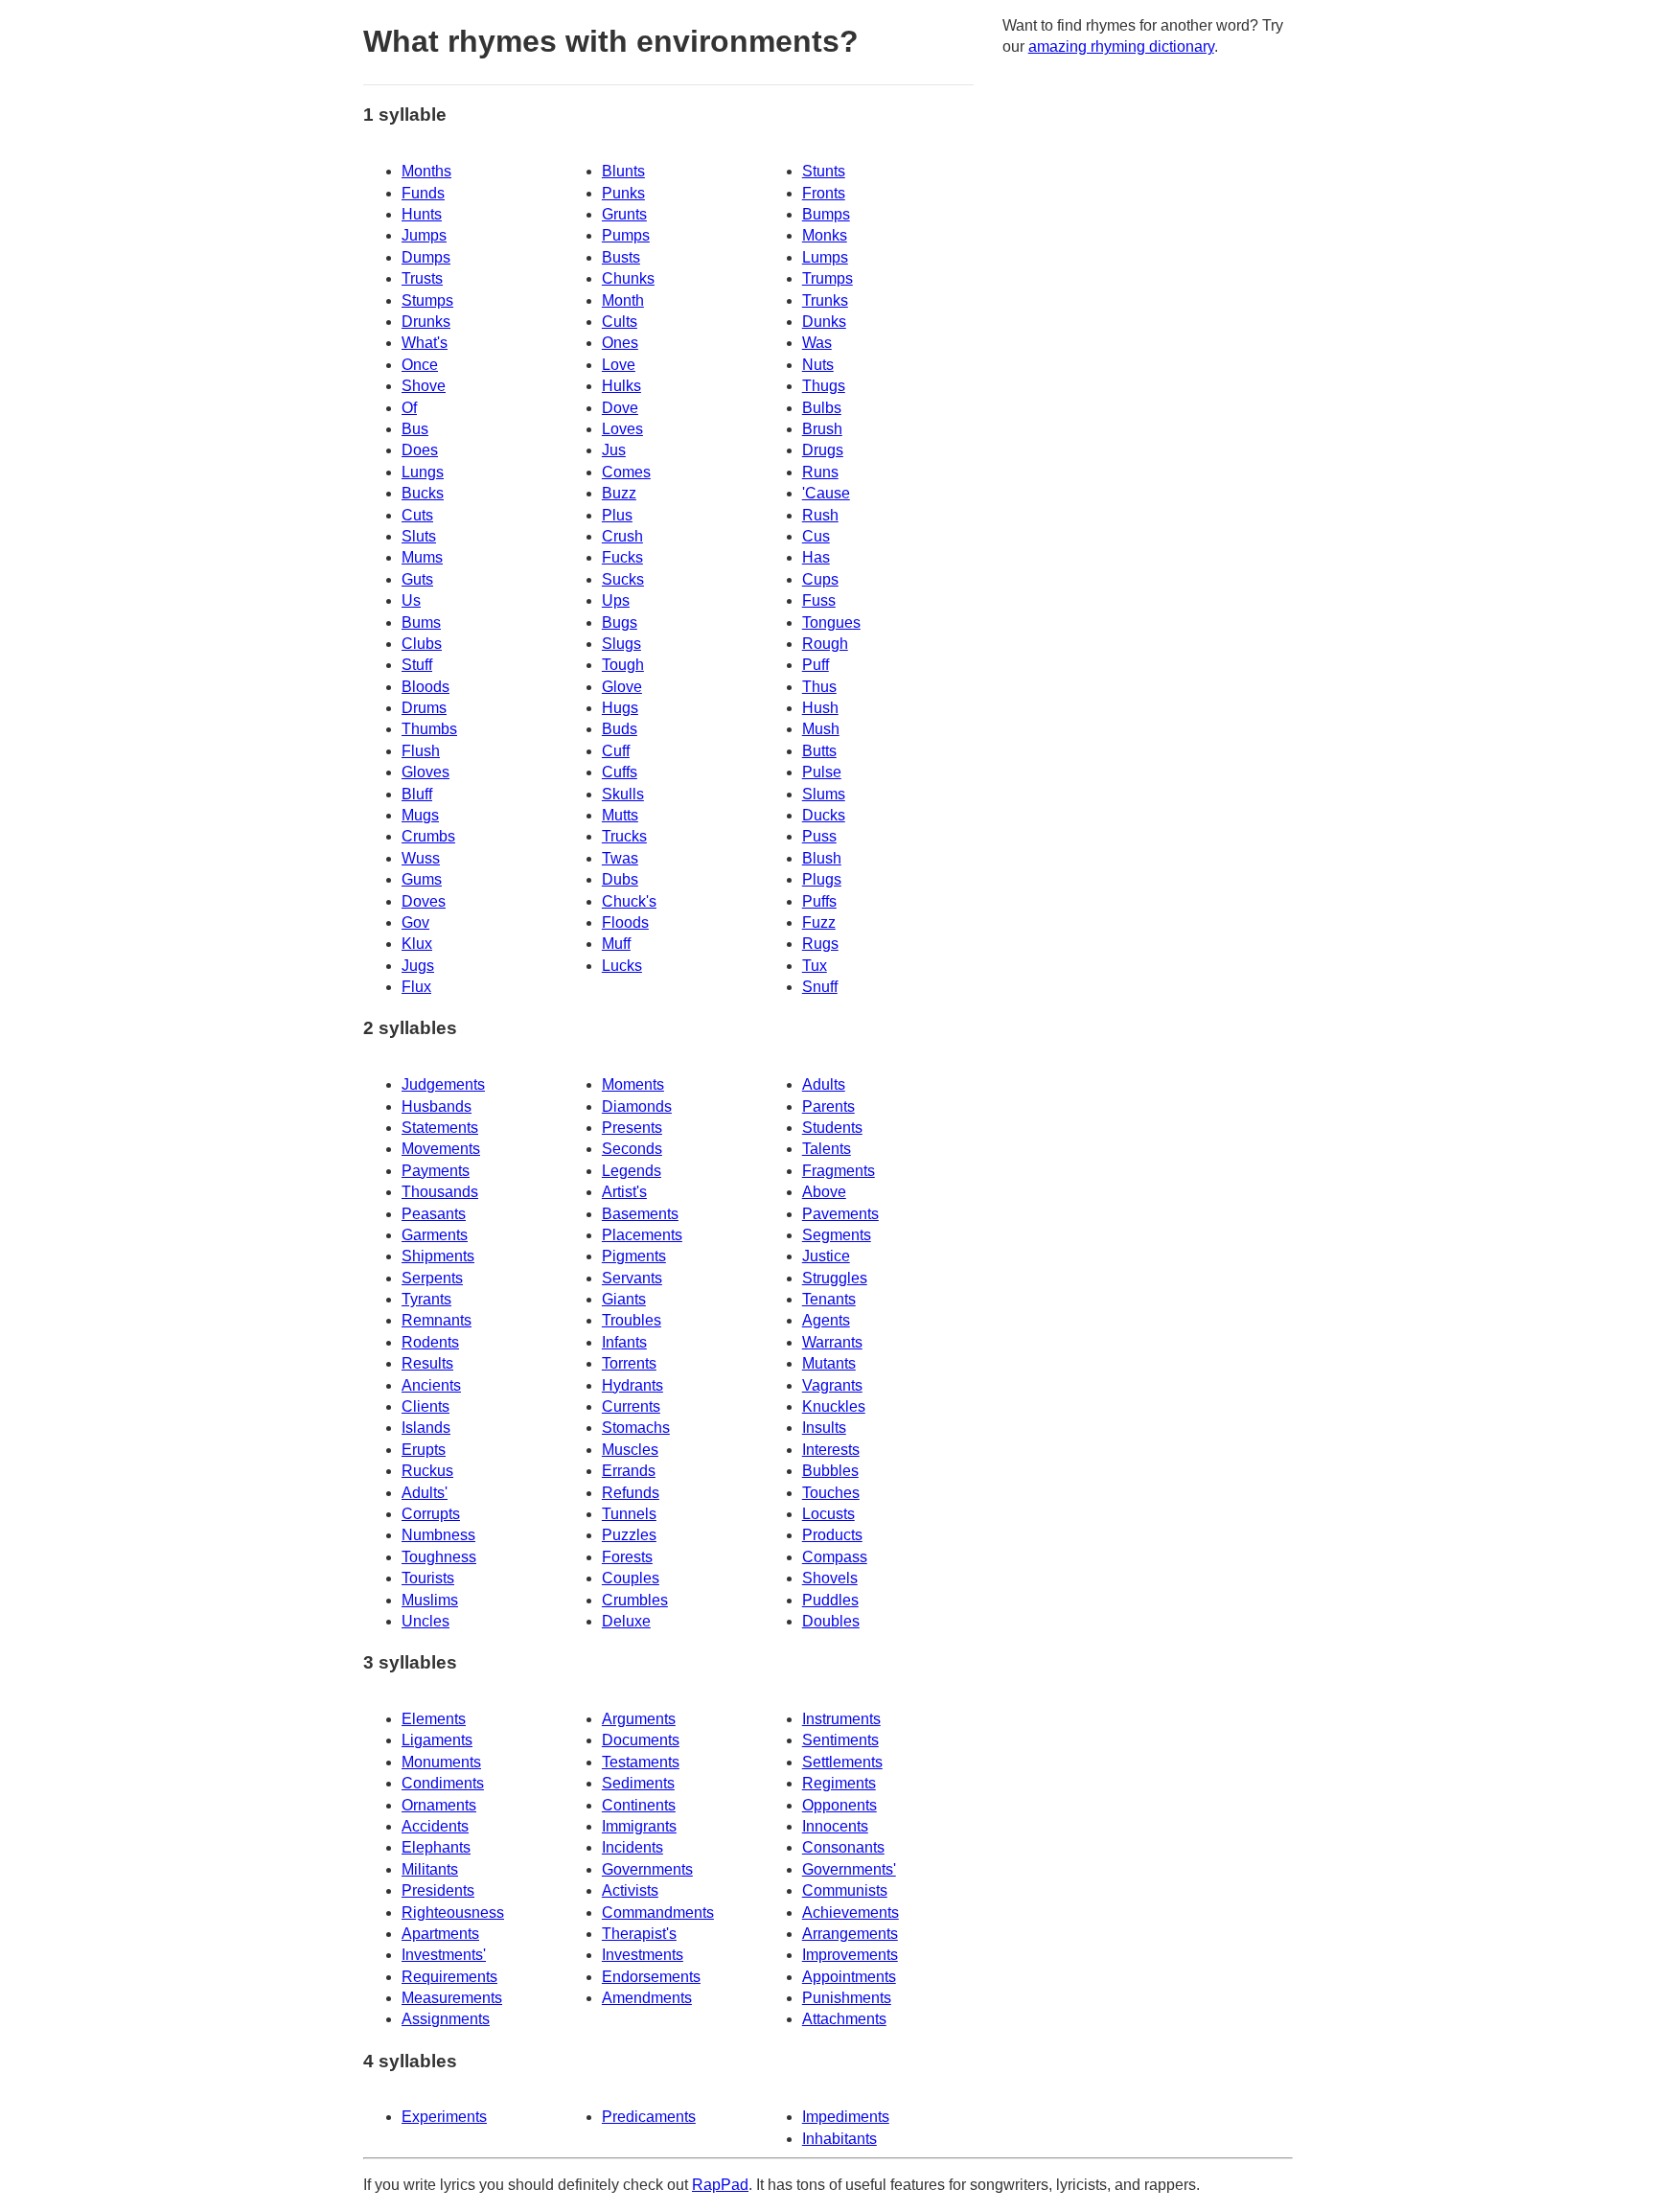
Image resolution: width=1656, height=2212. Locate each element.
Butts (819, 751)
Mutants (829, 1363)
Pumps (626, 235)
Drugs (823, 450)
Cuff (616, 751)
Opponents (839, 1805)
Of (409, 408)
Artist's (624, 1192)
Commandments (658, 1912)
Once (420, 365)
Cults (620, 322)
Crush (622, 536)
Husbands (437, 1106)
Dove (620, 408)
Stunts (824, 171)
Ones (620, 343)
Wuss (421, 858)
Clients (425, 1406)
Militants (430, 1869)
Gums (422, 879)
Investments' (444, 1955)
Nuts (818, 365)
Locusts (828, 1514)
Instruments (841, 1719)
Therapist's (639, 1934)
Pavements (840, 1214)
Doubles (831, 1621)
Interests (831, 1450)
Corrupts (431, 1514)
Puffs (819, 901)
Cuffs (620, 772)
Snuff (820, 987)
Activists (630, 1890)
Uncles (425, 1621)
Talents (827, 1149)
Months (426, 171)
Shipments (438, 1256)
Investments (643, 1955)
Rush (820, 515)
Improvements (850, 1955)
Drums (424, 708)
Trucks (624, 836)
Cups (820, 579)
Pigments (634, 1256)
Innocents (835, 1826)
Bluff (417, 794)
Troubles (632, 1320)
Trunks (825, 300)
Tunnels (629, 1514)
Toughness (439, 1557)
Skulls (623, 794)
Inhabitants (839, 2139)
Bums (421, 622)
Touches (831, 1493)
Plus (617, 515)
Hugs (620, 708)
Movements (441, 1149)
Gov (415, 922)
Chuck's (629, 901)
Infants (624, 1342)
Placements (642, 1235)
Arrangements (850, 1934)
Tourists (428, 1578)
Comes (626, 472)
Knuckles (834, 1406)
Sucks (623, 579)
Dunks (824, 322)
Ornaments (439, 1805)
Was (817, 343)
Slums (824, 794)
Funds (423, 193)
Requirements (449, 1977)
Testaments (641, 1762)
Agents (826, 1320)
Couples (631, 1578)
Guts (417, 579)
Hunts (422, 214)
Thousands (440, 1192)
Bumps (826, 214)
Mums (422, 557)
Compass (835, 1557)
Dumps (426, 257)
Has (816, 557)
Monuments (441, 1762)
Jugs (418, 966)
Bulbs (822, 408)
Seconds (632, 1149)
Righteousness (453, 1912)
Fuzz (819, 922)
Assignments (446, 2019)
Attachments (844, 2019)
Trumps (828, 278)
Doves (424, 901)
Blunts (623, 171)
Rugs (820, 944)
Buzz (619, 493)
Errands (629, 1471)
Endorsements (651, 1977)
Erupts (424, 1450)
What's (425, 343)
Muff (616, 944)
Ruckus (427, 1471)
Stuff (417, 665)
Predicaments (649, 2117)
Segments (837, 1235)
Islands (426, 1428)
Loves (622, 429)
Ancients (431, 1385)
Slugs (621, 644)
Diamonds (637, 1106)
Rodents (430, 1342)
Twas (620, 858)
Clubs (422, 644)
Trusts (422, 278)
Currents (631, 1406)
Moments (633, 1084)
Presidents (438, 1890)
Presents (632, 1128)
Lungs (423, 472)
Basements (640, 1214)
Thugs (824, 386)
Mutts (620, 815)
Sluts (419, 536)
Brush (822, 429)
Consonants (843, 1847)
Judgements (443, 1084)
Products (832, 1535)
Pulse (822, 772)
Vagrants (832, 1385)
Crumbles (635, 1600)
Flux (416, 987)
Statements (440, 1128)
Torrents (629, 1363)
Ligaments (437, 1740)
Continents (639, 1805)
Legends (632, 1171)
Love (619, 365)
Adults (824, 1084)
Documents (641, 1740)
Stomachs (636, 1428)
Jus (614, 450)
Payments (436, 1171)
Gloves (425, 772)
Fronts (824, 193)
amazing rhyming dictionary (1121, 46)
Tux (815, 966)
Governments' (849, 1869)
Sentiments (840, 1740)
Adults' (425, 1493)
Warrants (832, 1342)
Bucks (423, 493)
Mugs (420, 815)
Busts (621, 257)
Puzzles (629, 1535)
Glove (622, 687)
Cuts (417, 515)
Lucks (622, 966)
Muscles (630, 1450)
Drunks (426, 322)
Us (411, 600)
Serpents (432, 1278)
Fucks (622, 557)
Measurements (452, 1998)
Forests (627, 1557)
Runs (820, 472)
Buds (620, 729)
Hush (820, 708)
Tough (623, 665)
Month (623, 300)
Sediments (638, 1783)
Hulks (621, 386)
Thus (819, 687)
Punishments (847, 1998)
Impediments (846, 2117)
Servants (632, 1278)
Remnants (437, 1320)
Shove (424, 386)
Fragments (839, 1171)
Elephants (436, 1847)
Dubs (620, 879)
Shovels (830, 1578)
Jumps (424, 235)
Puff (816, 665)
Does (420, 450)
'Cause (826, 493)
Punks (623, 193)
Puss (819, 836)
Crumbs (428, 836)
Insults (824, 1428)
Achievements (851, 1912)
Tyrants (426, 1299)
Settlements (842, 1762)
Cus (816, 536)
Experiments (444, 2117)
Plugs (822, 879)
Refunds (631, 1493)
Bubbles (830, 1471)
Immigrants (639, 1826)
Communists (845, 1890)
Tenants (829, 1299)
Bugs (620, 622)
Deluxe (626, 1621)
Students (832, 1128)
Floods (625, 922)
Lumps (825, 257)
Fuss (819, 600)
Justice (826, 1256)
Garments (435, 1235)
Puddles (830, 1600)
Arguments (639, 1719)
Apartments (440, 1934)
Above (824, 1192)
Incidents (632, 1847)
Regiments (839, 1783)
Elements (434, 1719)
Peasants (434, 1214)
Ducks (824, 815)
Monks (825, 235)
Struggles (835, 1278)
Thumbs (429, 729)
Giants (624, 1299)
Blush (822, 858)
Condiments (443, 1783)
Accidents (435, 1826)
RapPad (720, 2185)
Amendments (647, 1998)
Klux (417, 944)
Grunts (624, 214)
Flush (421, 751)
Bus (415, 429)
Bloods (425, 687)
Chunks (628, 278)
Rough (825, 644)
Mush (821, 729)
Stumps (427, 300)
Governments (647, 1869)
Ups (616, 600)
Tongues (831, 622)
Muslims (430, 1600)
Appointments (849, 1977)
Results (427, 1363)
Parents (828, 1106)
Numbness (438, 1535)
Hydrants (632, 1385)
